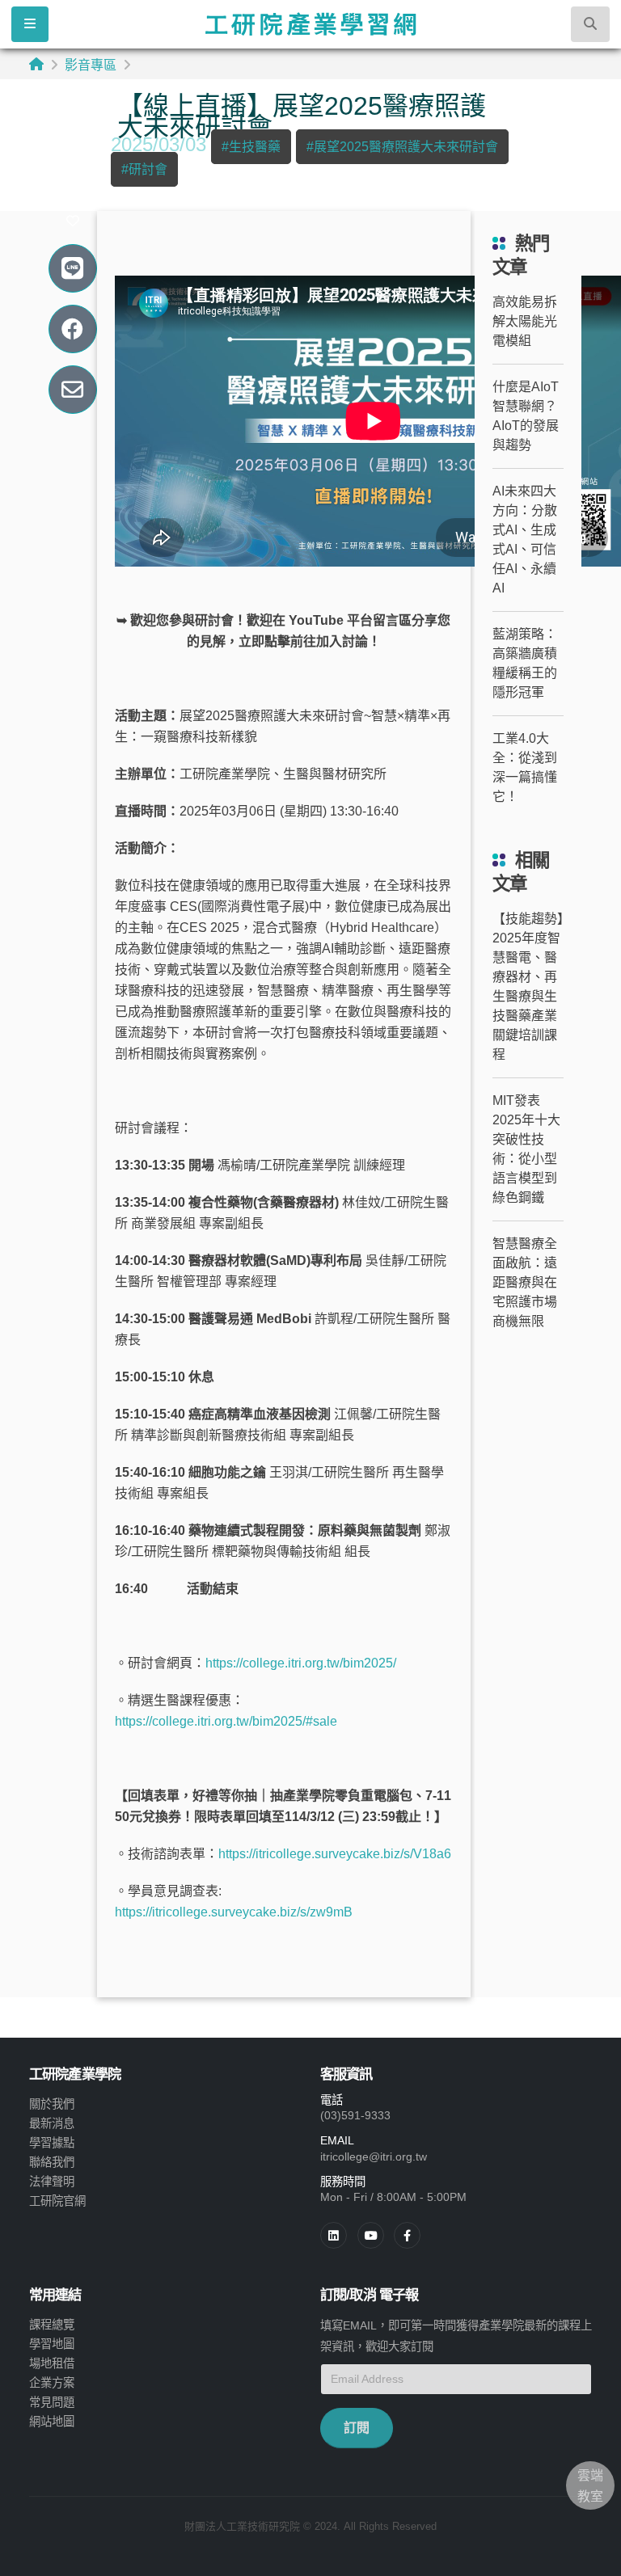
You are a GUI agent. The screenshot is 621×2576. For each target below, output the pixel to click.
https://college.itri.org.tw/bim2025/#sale (226, 1721)
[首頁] (36, 64)
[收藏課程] (73, 221)
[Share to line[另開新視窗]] (72, 269)
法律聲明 (52, 2182)
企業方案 (52, 2383)
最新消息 (52, 2123)
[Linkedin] (334, 2235)
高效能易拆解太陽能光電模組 (525, 321)
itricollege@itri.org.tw (374, 2157)
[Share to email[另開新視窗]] (72, 390)
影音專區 (91, 65)
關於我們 (52, 2104)
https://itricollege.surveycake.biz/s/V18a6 (335, 1854)
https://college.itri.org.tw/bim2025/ (301, 1663)
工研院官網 (57, 2201)
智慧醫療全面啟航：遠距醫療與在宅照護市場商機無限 (525, 1282)
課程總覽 (52, 2325)
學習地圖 (52, 2344)
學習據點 (52, 2143)
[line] (371, 2235)
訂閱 (357, 2428)
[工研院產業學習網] (310, 24)
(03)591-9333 (355, 2115)
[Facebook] (407, 2235)
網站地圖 (52, 2422)
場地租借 (52, 2363)
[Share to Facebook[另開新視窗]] (72, 329)
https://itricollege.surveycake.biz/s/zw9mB (234, 1912)
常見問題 (52, 2402)
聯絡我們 (52, 2162)
